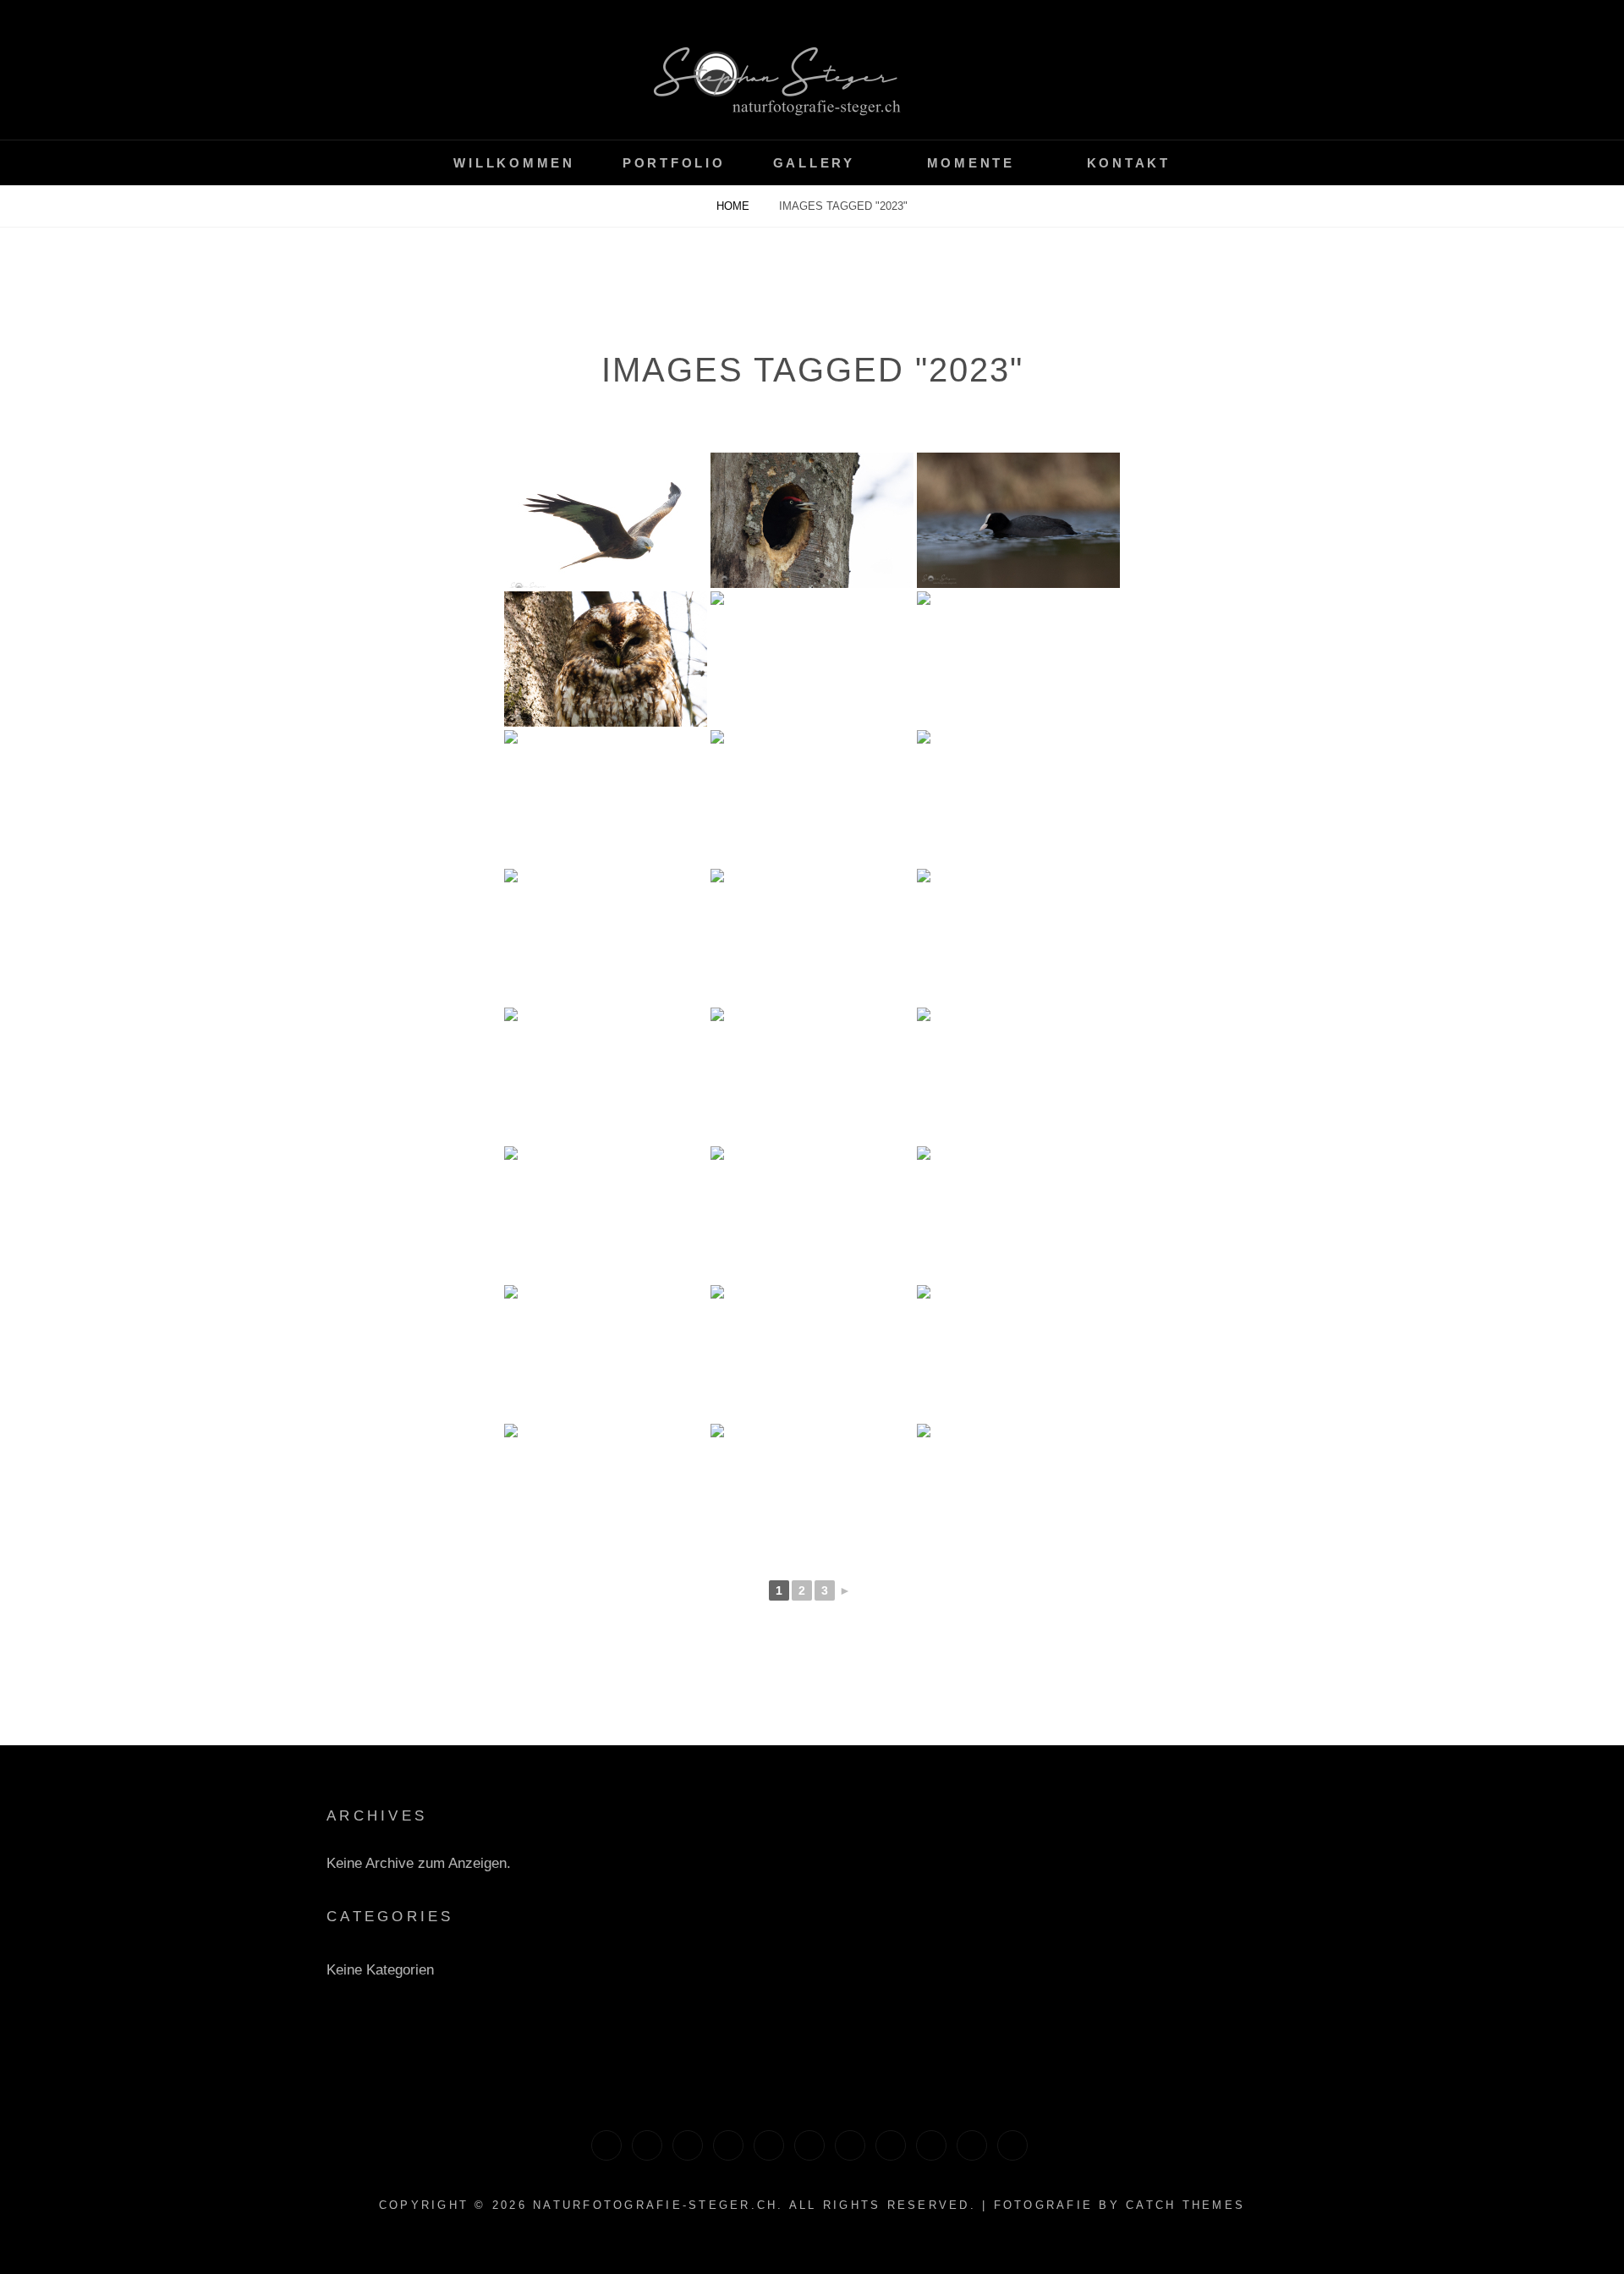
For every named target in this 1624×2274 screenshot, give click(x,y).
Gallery (814, 163)
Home (735, 206)
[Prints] (647, 2145)
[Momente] (688, 2145)
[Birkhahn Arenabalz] (850, 2145)
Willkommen (514, 163)
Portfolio (674, 163)
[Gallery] (769, 2145)
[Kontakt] (606, 2145)
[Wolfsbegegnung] (931, 2145)
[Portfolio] (891, 2145)
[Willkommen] (728, 2145)
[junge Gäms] (972, 2145)
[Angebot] (809, 2145)
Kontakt (1129, 163)
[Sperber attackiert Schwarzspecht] (1012, 2145)
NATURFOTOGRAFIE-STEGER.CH (655, 2205)
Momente (971, 163)
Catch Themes (1185, 2205)
